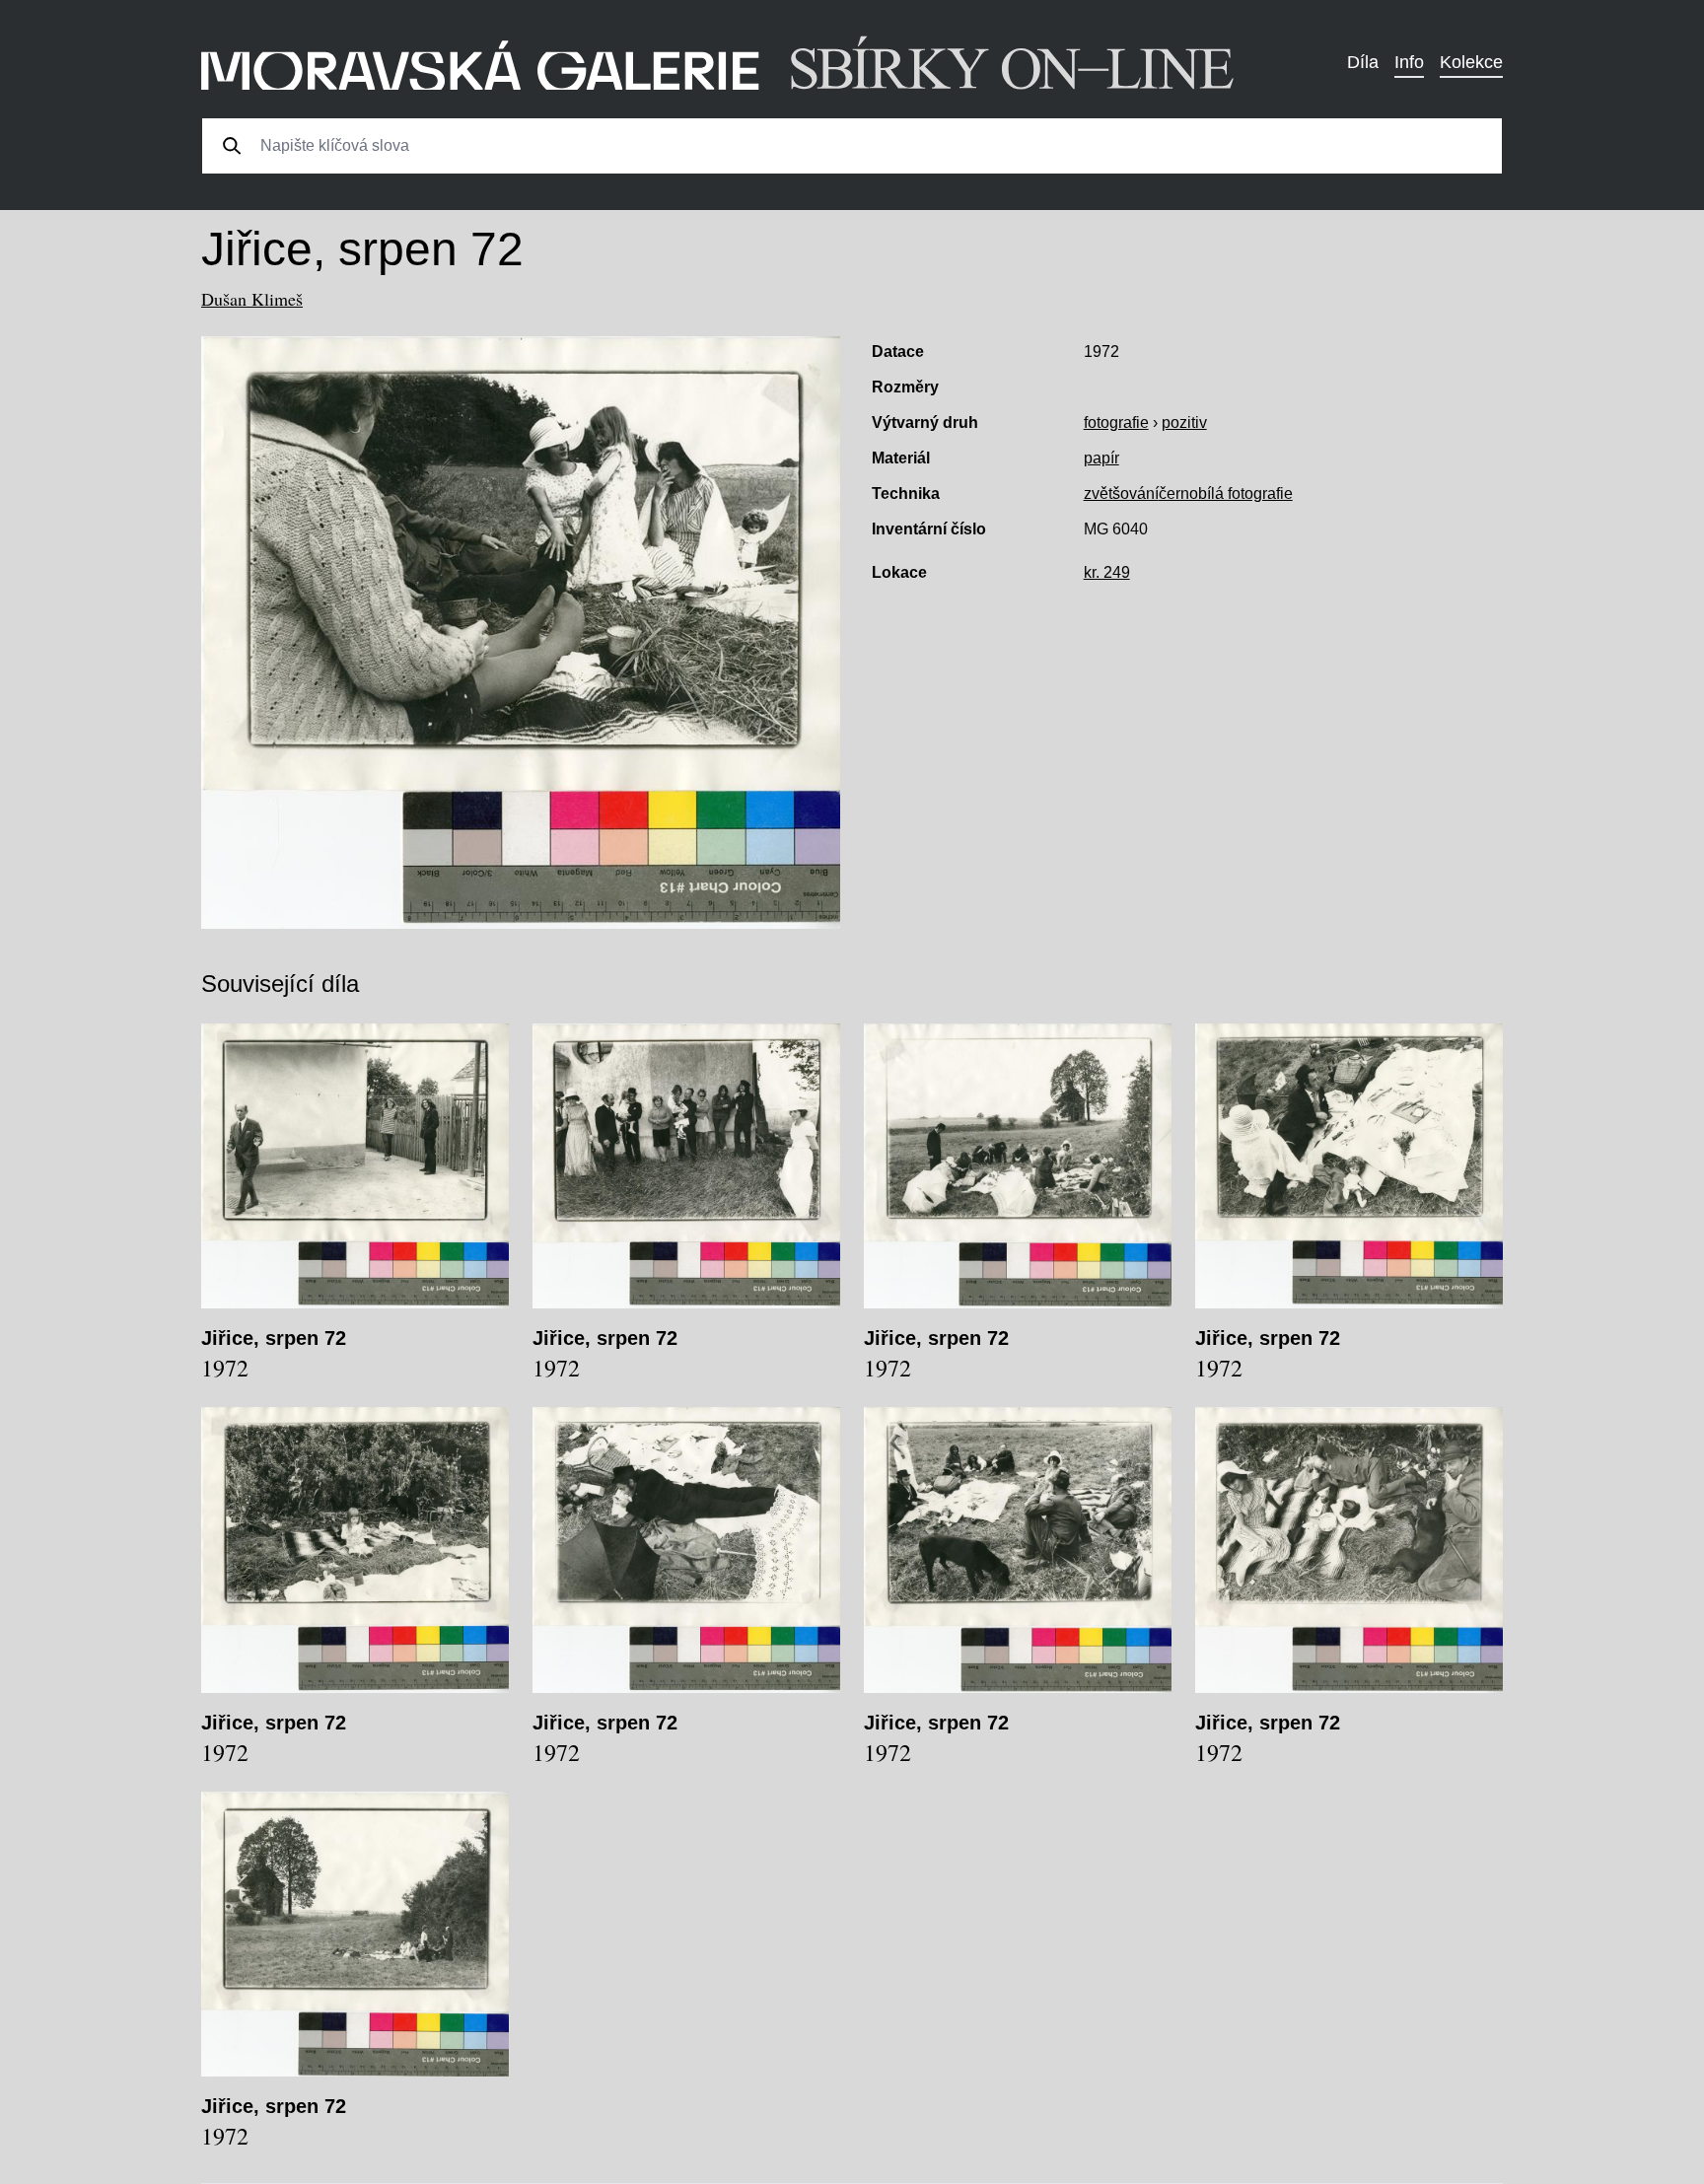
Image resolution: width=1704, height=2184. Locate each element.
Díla (1363, 62)
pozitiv (1184, 423)
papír (1101, 458)
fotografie (1116, 423)
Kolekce (1471, 62)
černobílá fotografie (1226, 493)
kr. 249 (1107, 572)
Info (1409, 62)
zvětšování (1121, 493)
